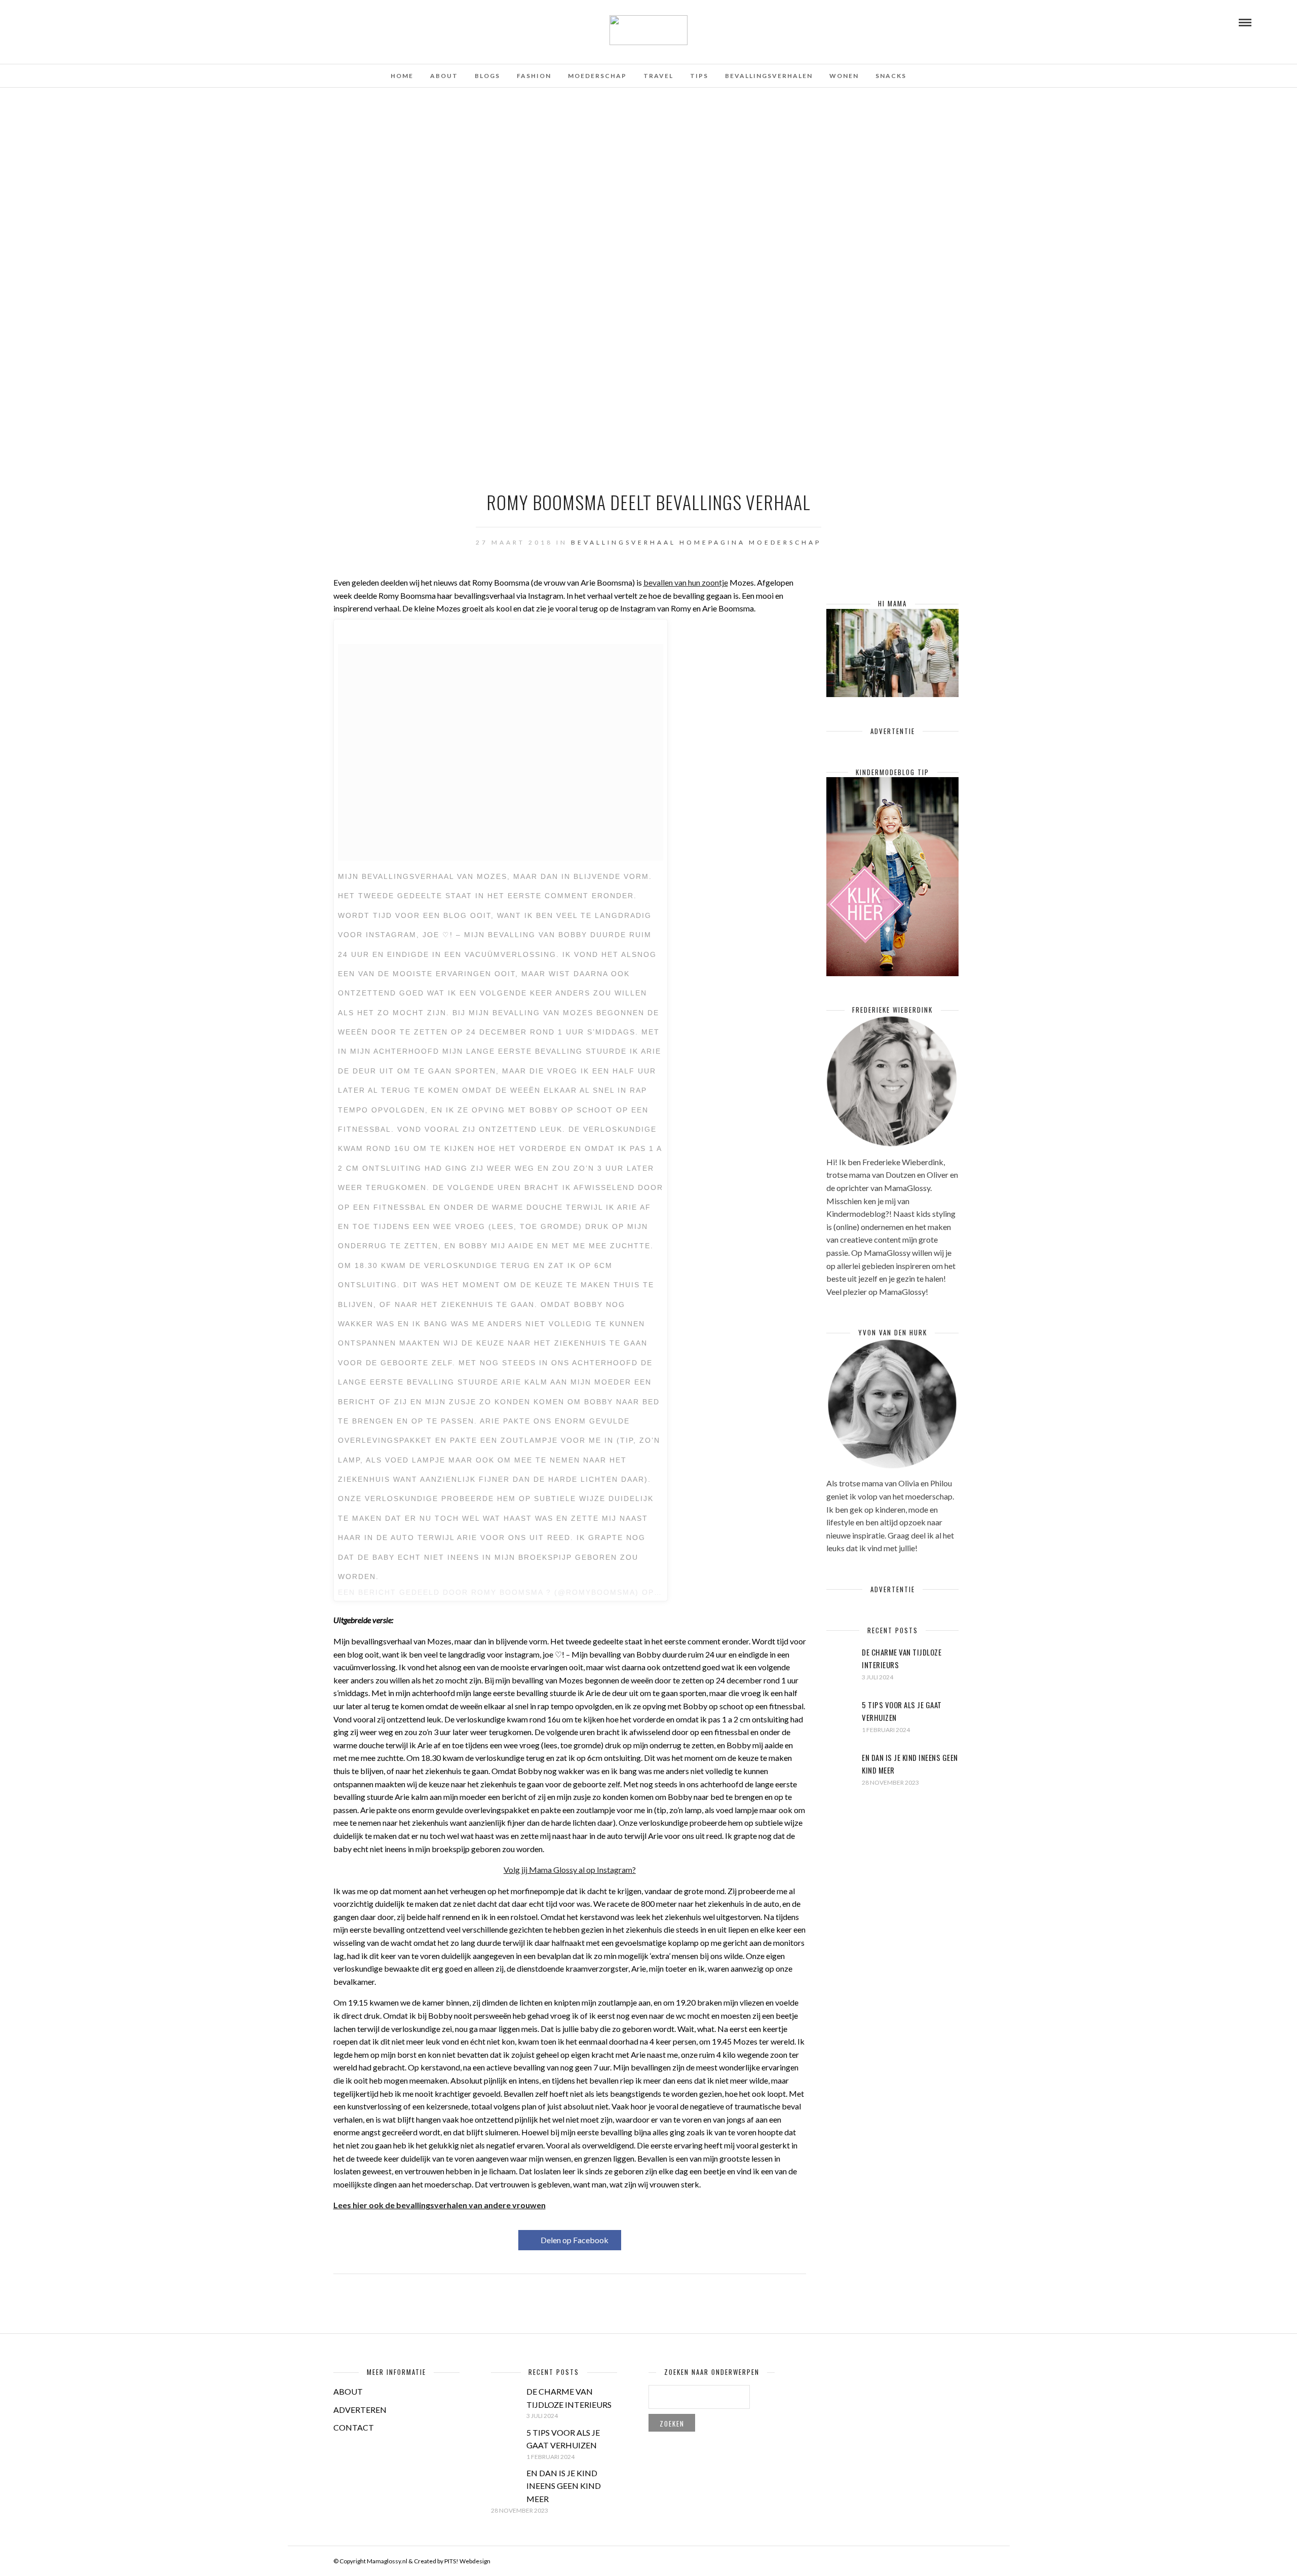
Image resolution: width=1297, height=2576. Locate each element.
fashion (534, 76)
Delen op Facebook (575, 2240)
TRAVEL (658, 76)
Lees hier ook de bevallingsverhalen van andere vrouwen (440, 2205)
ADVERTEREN (360, 2410)
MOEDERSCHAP (597, 76)
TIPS (699, 76)
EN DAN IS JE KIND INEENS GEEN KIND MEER (564, 2486)
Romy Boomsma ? (511, 1592)
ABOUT (348, 2391)
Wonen (844, 76)
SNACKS (891, 76)
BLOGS (487, 76)
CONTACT (354, 2427)
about (444, 76)
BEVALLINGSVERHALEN (769, 76)
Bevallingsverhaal (623, 542)
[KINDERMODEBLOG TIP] (892, 973)
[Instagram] (90, 22)
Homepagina (712, 542)
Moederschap (785, 542)
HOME (402, 76)
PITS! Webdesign (467, 2561)
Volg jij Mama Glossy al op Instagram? (570, 1870)
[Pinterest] (77, 22)
